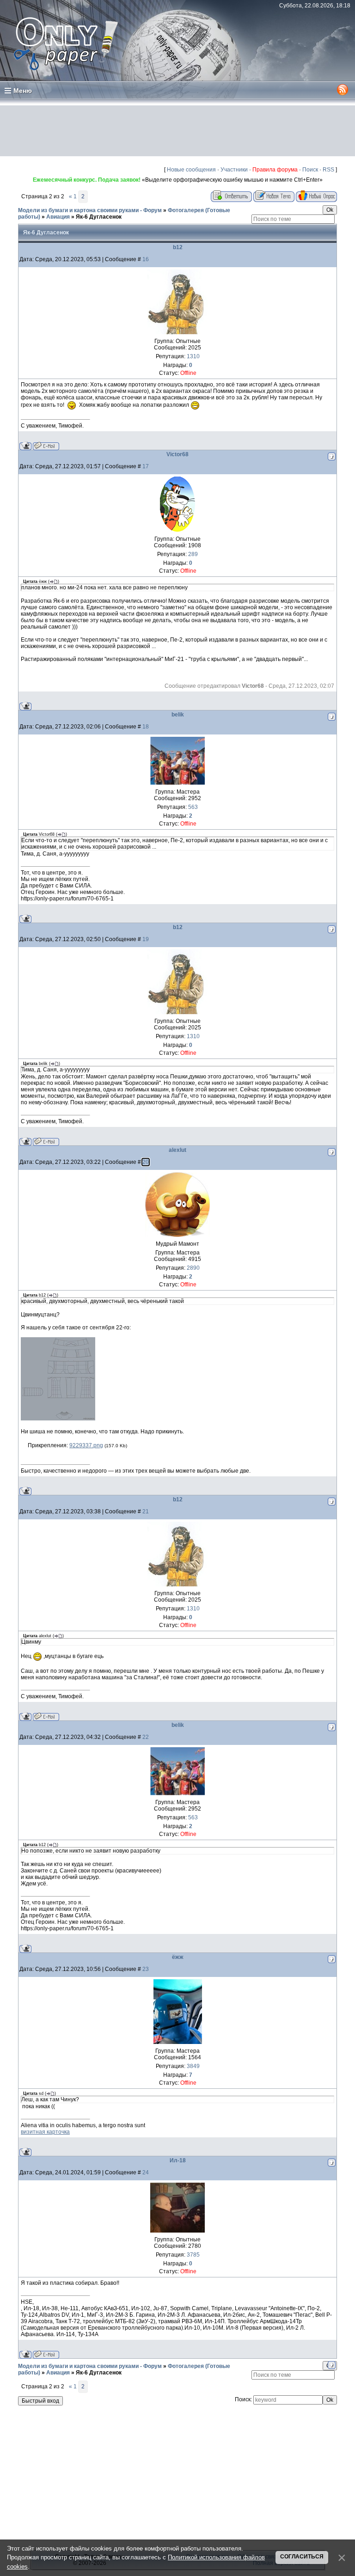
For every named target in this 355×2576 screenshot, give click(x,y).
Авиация (58, 217)
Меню (23, 91)
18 (146, 727)
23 (146, 1969)
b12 (178, 247)
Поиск (310, 170)
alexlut (177, 1150)
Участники (234, 170)
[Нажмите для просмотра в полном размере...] (58, 1419)
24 (146, 2172)
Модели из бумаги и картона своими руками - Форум (90, 210)
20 (146, 1162)
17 (146, 466)
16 (146, 259)
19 (146, 939)
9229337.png (86, 1445)
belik (178, 715)
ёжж (178, 1957)
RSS (328, 170)
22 (146, 1737)
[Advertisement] (177, 131)
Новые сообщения (191, 170)
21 (146, 1511)
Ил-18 (178, 2160)
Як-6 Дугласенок (99, 217)
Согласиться (302, 2557)
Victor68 (177, 454)
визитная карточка (45, 2132)
